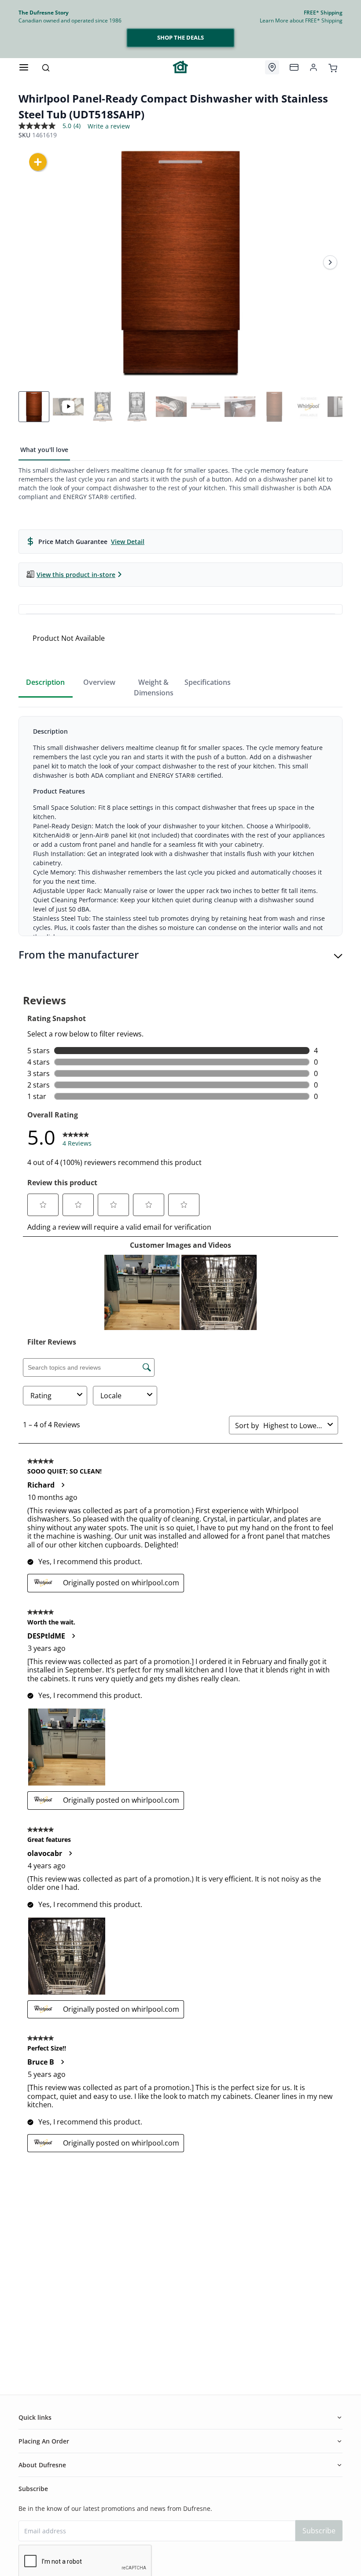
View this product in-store (76, 575)
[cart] (333, 67)
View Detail (128, 542)
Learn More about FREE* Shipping (301, 20)
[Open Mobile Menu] (24, 67)
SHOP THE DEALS (180, 37)
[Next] (330, 262)
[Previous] (31, 262)
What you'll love (44, 450)
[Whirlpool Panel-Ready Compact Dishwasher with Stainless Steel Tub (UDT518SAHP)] (180, 262)
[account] (313, 67)
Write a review (109, 126)
